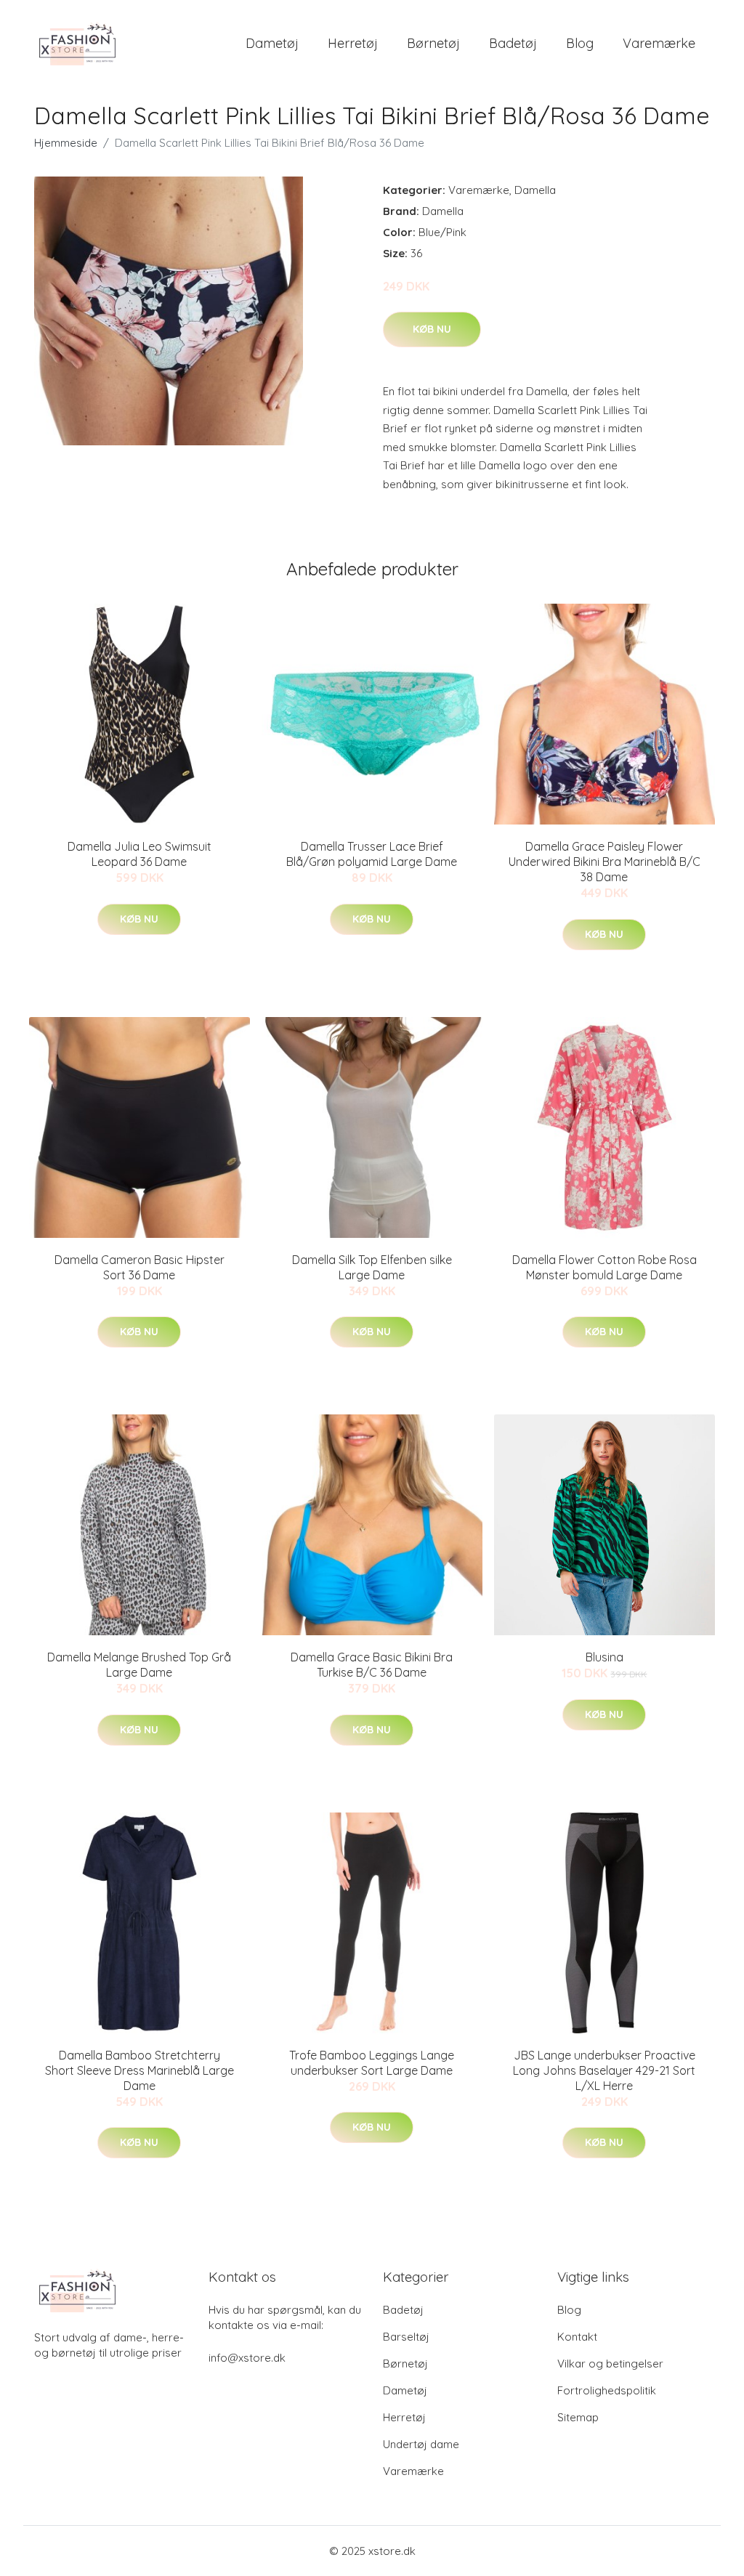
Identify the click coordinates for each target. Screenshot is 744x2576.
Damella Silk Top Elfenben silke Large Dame (372, 1267)
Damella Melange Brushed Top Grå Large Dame (139, 1665)
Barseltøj (406, 2337)
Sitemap (578, 2417)
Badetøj (513, 43)
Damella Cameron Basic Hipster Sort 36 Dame (139, 1267)
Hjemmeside (66, 143)
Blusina (604, 1657)
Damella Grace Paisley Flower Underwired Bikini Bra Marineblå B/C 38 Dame (604, 862)
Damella (535, 190)
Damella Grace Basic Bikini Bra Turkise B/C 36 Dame (372, 1665)
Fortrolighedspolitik (607, 2390)
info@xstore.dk (247, 2358)
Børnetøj (433, 43)
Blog (580, 43)
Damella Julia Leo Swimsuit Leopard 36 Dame (139, 854)
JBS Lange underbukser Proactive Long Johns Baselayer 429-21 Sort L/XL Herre (604, 2070)
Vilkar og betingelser (610, 2364)
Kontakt (577, 2337)
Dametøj (272, 43)
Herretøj (353, 43)
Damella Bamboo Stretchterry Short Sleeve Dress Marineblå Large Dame (139, 2070)
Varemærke (659, 43)
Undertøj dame (421, 2444)
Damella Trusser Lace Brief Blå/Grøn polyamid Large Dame (372, 854)
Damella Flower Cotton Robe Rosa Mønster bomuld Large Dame (604, 1267)
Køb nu (432, 329)
